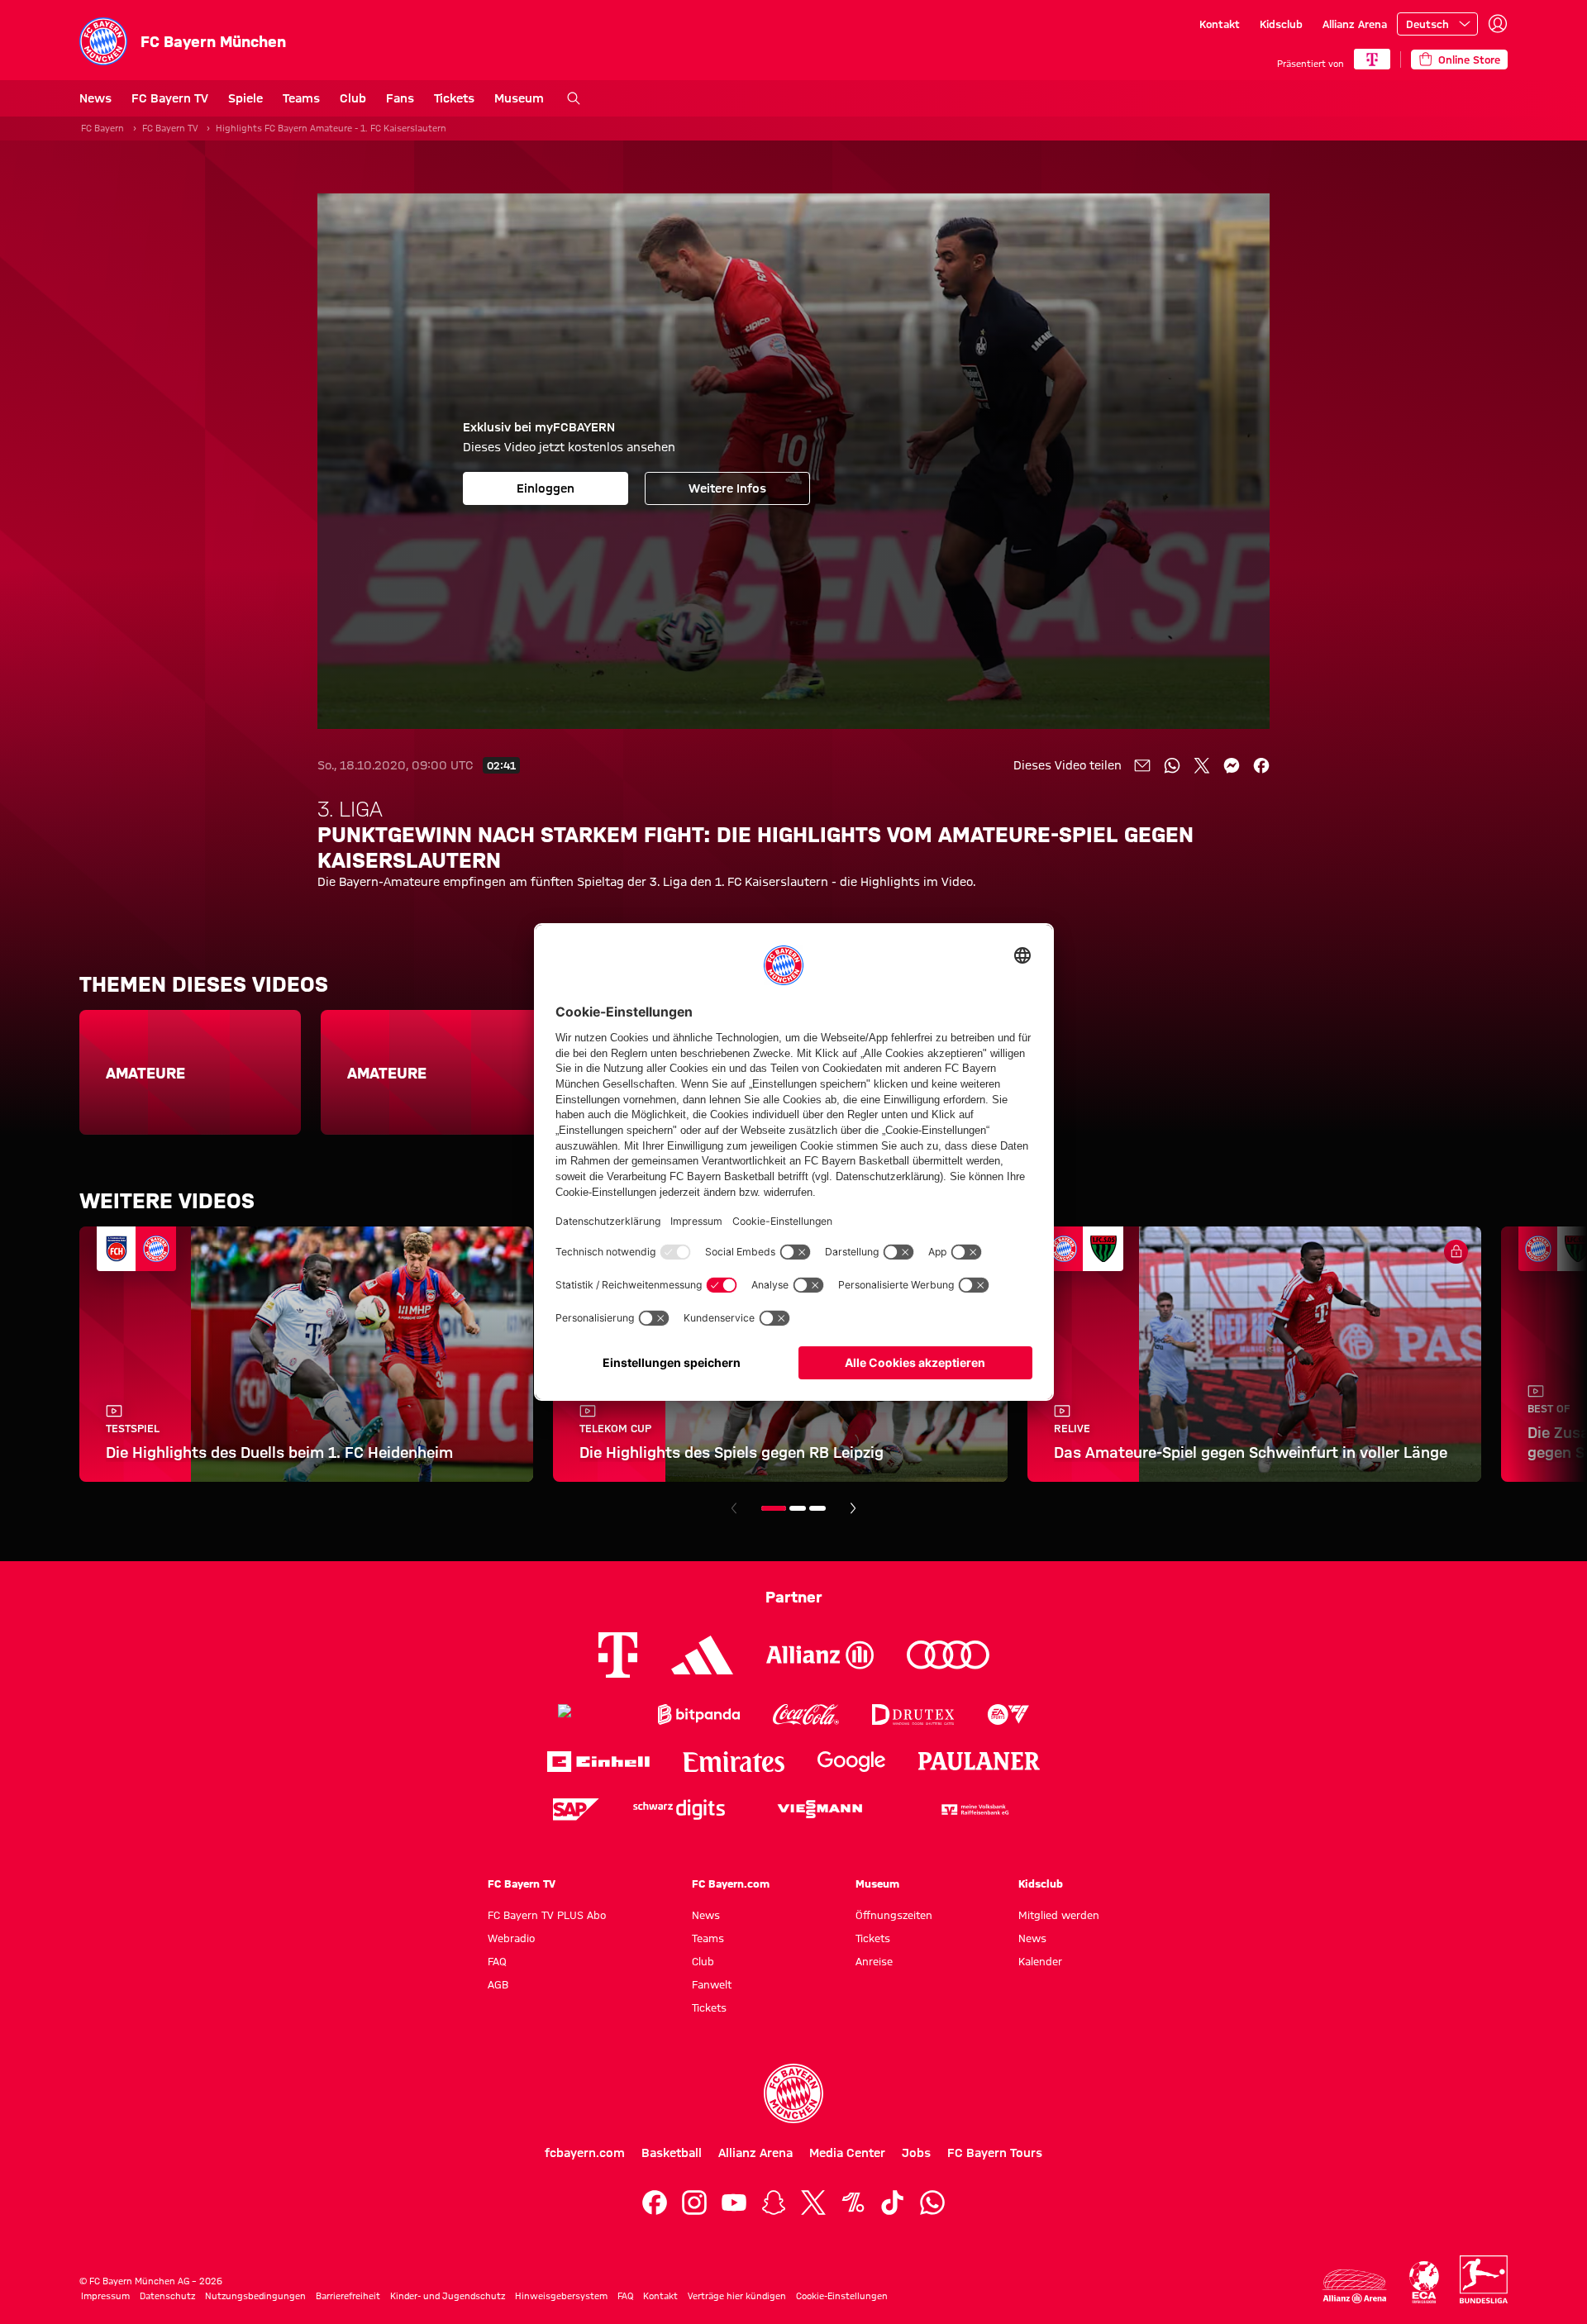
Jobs (916, 2153)
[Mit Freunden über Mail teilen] (1142, 765)
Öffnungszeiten (894, 1915)
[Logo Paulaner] (979, 1761)
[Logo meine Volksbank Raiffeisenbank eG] (974, 1810)
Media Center (847, 2153)
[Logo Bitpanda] (699, 1714)
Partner (794, 1597)
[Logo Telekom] (618, 1655)
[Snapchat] (774, 2203)
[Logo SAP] (576, 1810)
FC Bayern (102, 128)
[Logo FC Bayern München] (793, 2093)
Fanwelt (712, 1984)
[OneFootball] (853, 2203)
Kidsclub (1281, 24)
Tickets (454, 98)
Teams (301, 98)
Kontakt (1220, 24)
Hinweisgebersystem (561, 2296)
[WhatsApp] (932, 2203)
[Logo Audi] (948, 1655)
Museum (519, 98)
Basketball (672, 2153)
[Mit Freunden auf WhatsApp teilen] (1172, 765)
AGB (498, 1984)
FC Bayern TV (170, 98)
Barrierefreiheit (348, 2296)
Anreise (874, 1961)
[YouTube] (734, 2203)
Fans (400, 98)
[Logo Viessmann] (820, 1809)
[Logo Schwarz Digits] (679, 1810)
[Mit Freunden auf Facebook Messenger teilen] (1232, 765)
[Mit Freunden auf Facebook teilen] (1261, 765)
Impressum (105, 2296)
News (95, 98)
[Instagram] (694, 2203)
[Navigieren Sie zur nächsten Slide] (853, 1508)
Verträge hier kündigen (737, 2296)
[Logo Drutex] (913, 1714)
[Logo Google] (851, 1762)
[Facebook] (655, 2203)
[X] (813, 2203)
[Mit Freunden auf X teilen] (1202, 765)
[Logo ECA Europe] (1424, 2282)
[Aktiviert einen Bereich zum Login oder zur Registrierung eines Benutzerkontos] (1498, 24)
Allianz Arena (1355, 24)
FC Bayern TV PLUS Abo (547, 1915)
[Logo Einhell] (598, 1762)
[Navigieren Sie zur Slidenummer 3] (817, 1508)
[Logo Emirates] (734, 1762)
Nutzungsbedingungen (255, 2296)
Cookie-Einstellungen (842, 2296)
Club (353, 98)
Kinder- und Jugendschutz (448, 2296)
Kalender (1040, 1961)
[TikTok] (893, 2203)
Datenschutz (167, 2296)
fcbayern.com (585, 2153)
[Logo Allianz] (820, 1655)
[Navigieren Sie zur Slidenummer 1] (774, 1508)
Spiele (245, 98)
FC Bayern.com (731, 1883)
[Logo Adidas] (702, 1655)
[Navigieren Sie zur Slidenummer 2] (798, 1508)
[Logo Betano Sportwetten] (591, 1714)
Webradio (511, 1938)
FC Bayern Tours (995, 2153)
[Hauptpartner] (1372, 59)
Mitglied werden (1059, 1915)
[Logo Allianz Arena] (1355, 2286)
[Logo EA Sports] (1008, 1714)
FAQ (497, 1961)
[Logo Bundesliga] (1484, 2279)
